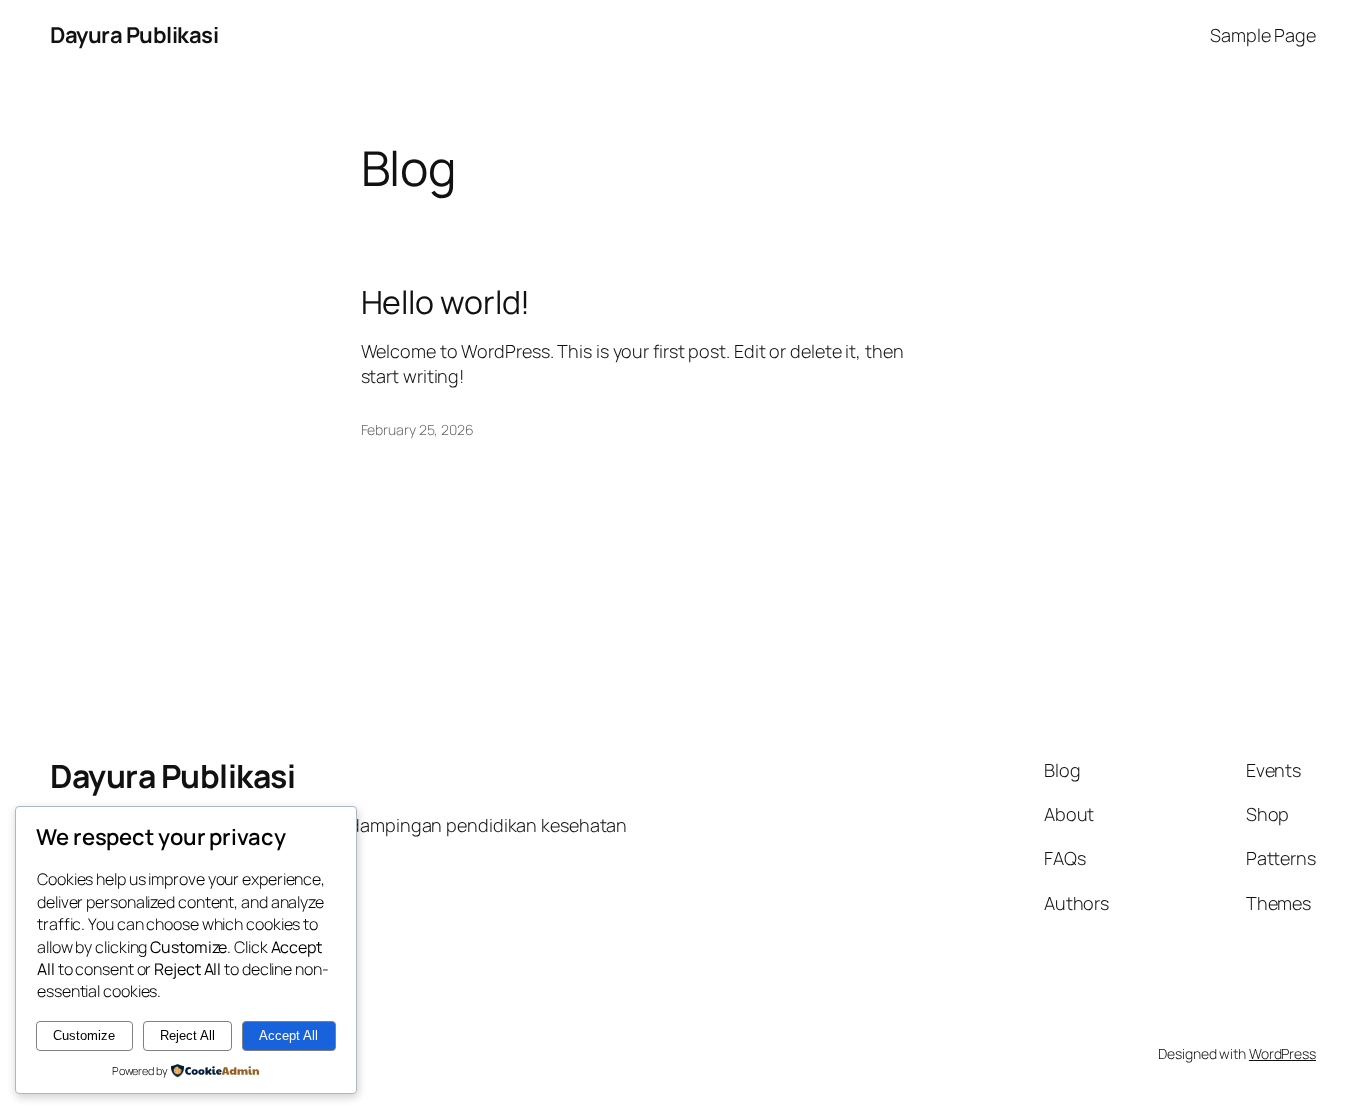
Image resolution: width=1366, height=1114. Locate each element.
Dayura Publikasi (134, 35)
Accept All (288, 1035)
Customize (84, 1035)
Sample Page (1263, 35)
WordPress (1282, 1053)
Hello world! (446, 302)
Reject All (187, 1035)
